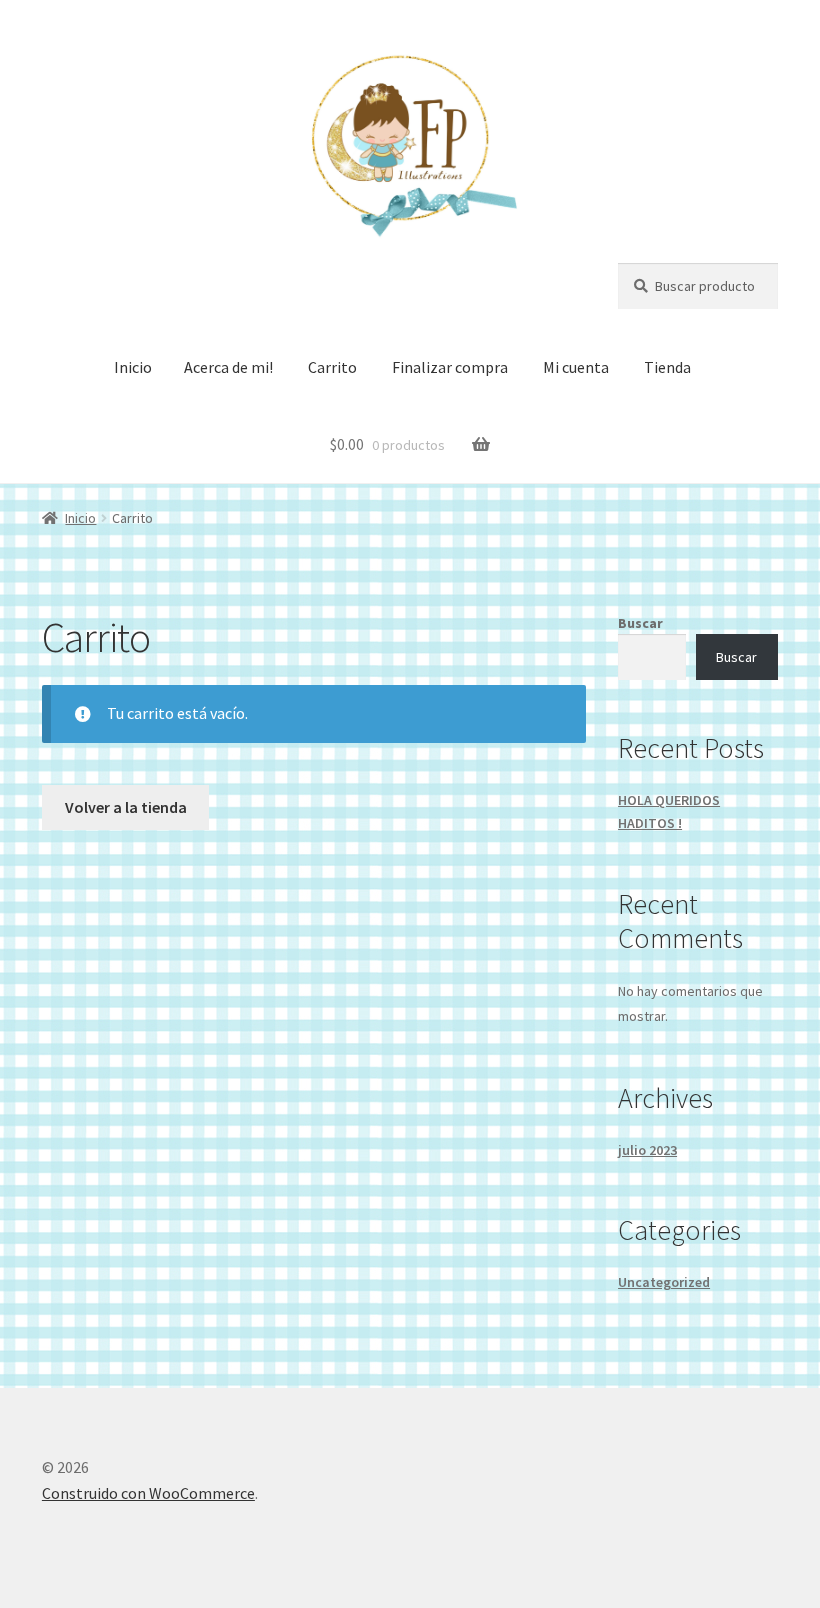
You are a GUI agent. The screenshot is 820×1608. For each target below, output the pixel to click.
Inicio (133, 367)
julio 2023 (647, 1150)
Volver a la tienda (126, 807)
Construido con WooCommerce (148, 1493)
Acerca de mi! (228, 367)
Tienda (667, 367)
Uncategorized (664, 1282)
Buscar (640, 623)
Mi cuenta (576, 367)
